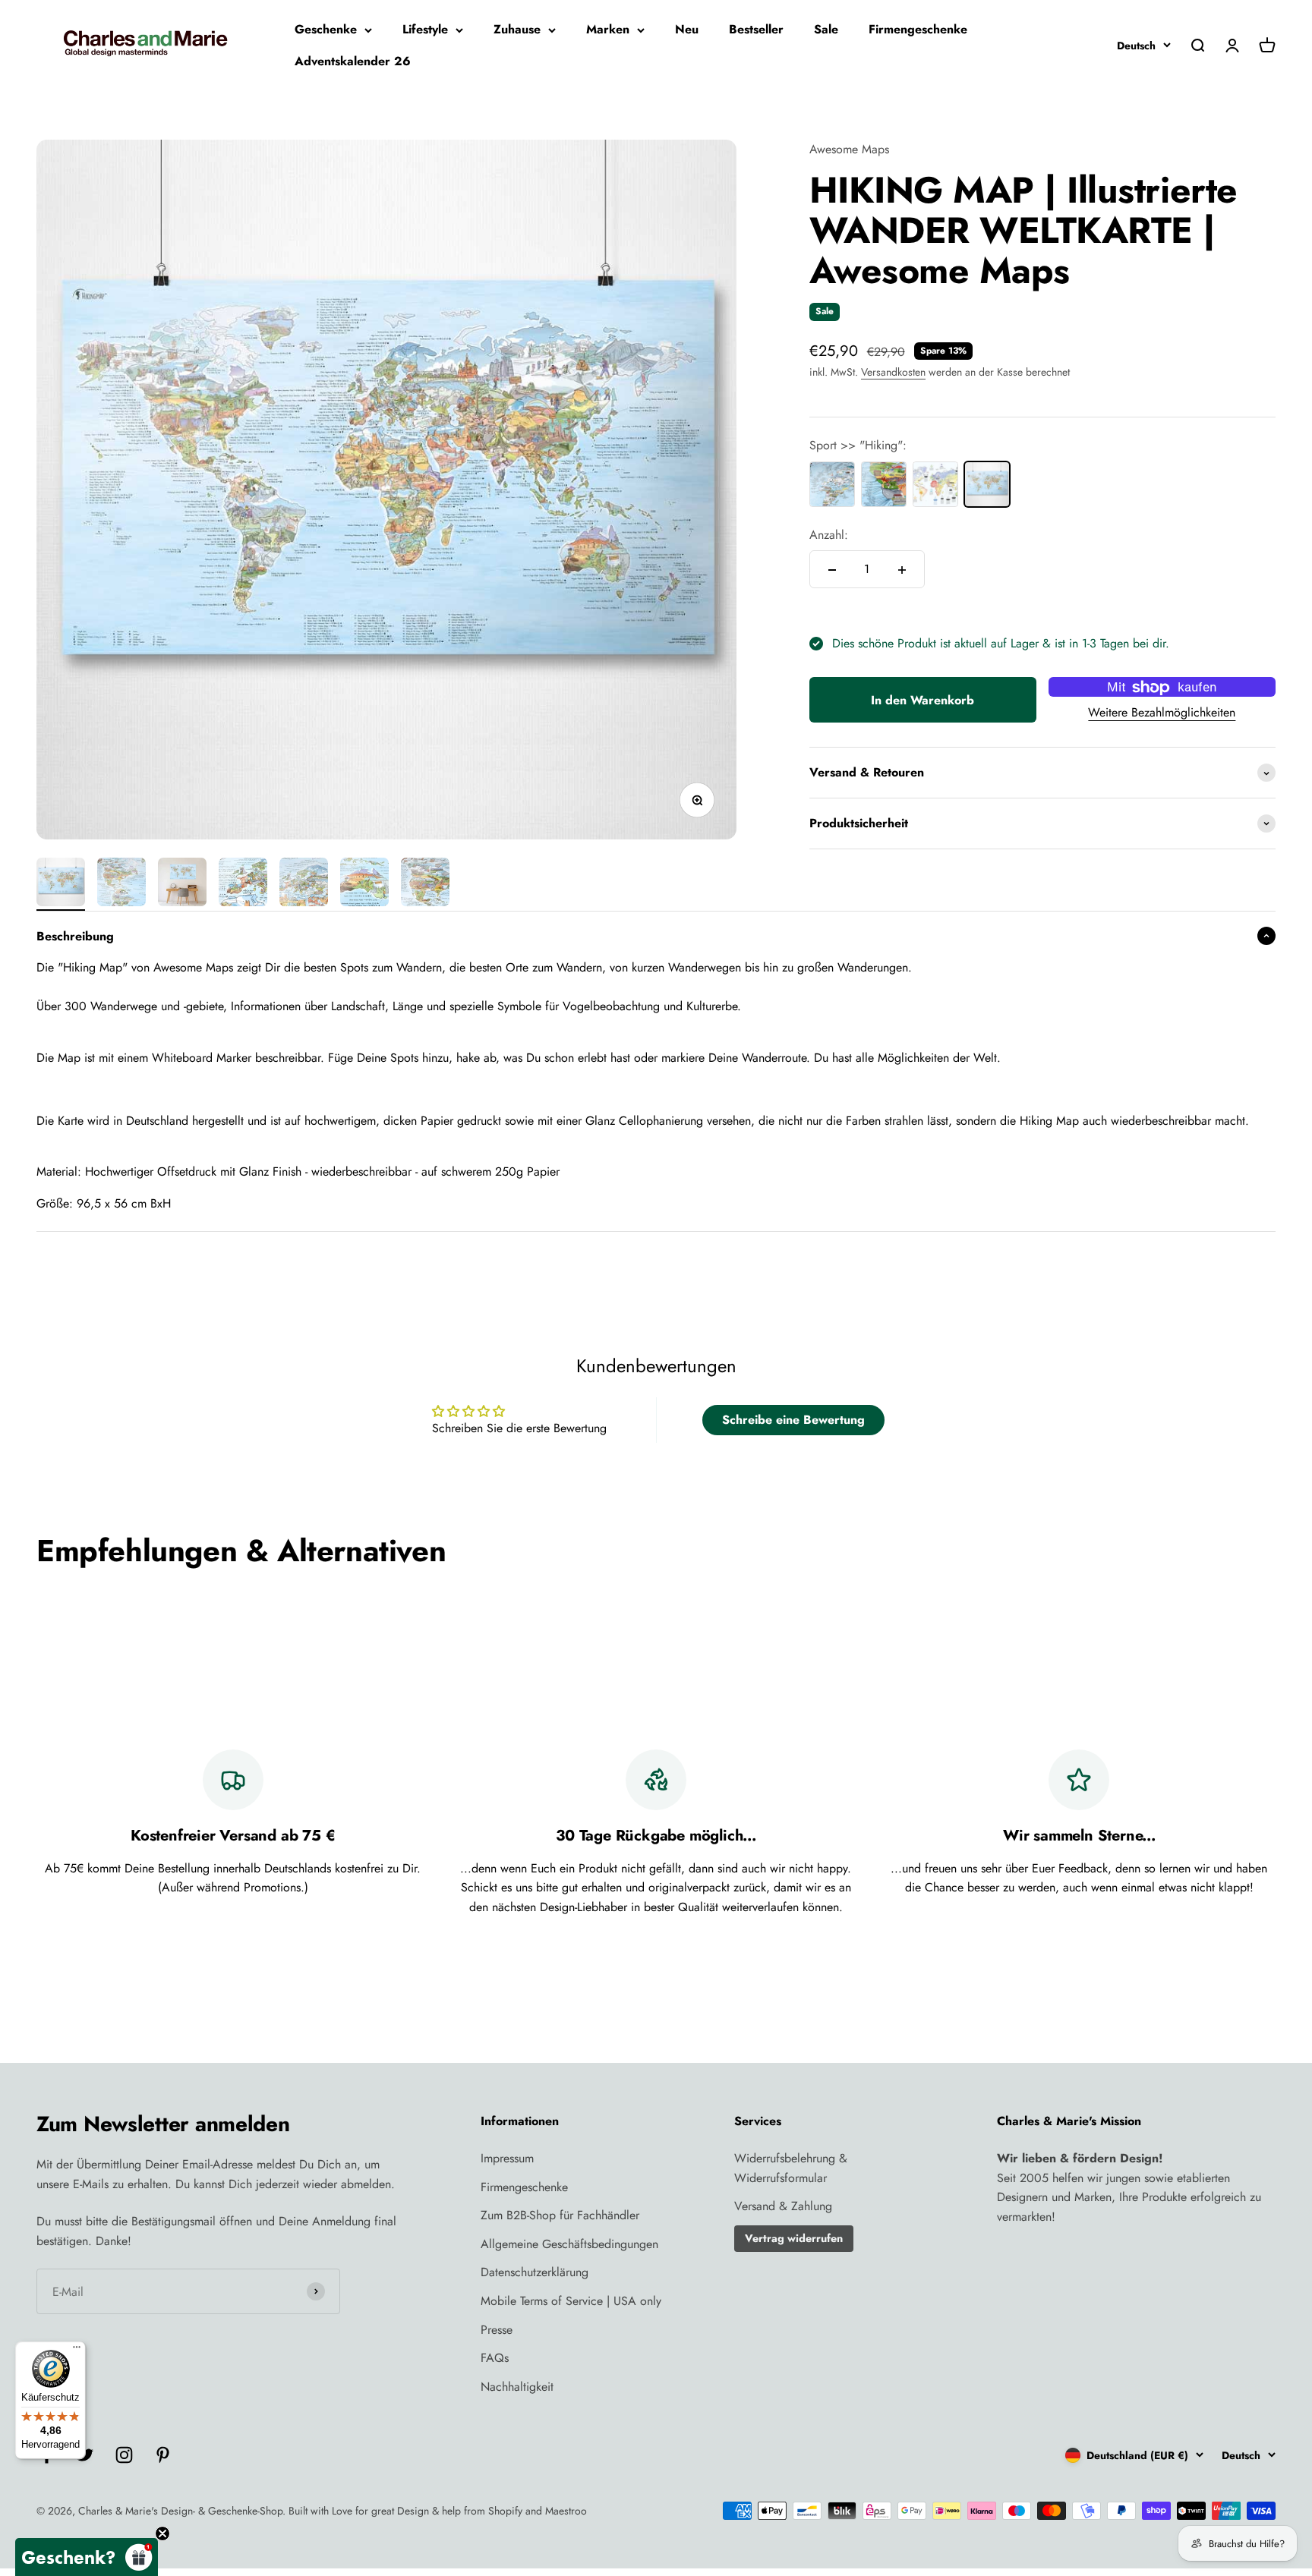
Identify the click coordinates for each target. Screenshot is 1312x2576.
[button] (87, 2557)
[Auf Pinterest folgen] (163, 2455)
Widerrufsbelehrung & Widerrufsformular (791, 2168)
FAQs (495, 2358)
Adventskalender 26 (353, 61)
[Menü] (77, 2351)
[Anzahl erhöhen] (902, 570)
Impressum (507, 2158)
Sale (826, 29)
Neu (687, 29)
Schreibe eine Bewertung (793, 1420)
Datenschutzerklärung (535, 2272)
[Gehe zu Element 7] (425, 884)
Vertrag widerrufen (794, 2238)
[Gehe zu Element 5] (304, 884)
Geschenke (326, 29)
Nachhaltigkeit (517, 2387)
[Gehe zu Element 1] (61, 884)
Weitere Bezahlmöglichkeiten (1162, 713)
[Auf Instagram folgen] (124, 2455)
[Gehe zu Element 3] (182, 884)
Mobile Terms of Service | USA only (571, 2301)
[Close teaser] (162, 2533)
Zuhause (517, 29)
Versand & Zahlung (783, 2206)
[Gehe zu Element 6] (364, 884)
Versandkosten (893, 372)
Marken (608, 29)
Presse (497, 2330)
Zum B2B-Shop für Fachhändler (560, 2215)
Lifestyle (425, 29)
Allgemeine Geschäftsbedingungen (569, 2244)
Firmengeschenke (918, 29)
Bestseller (756, 29)
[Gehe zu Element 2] (121, 884)
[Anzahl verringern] (832, 570)
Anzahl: (829, 535)
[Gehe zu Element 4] (243, 884)
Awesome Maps (849, 149)
